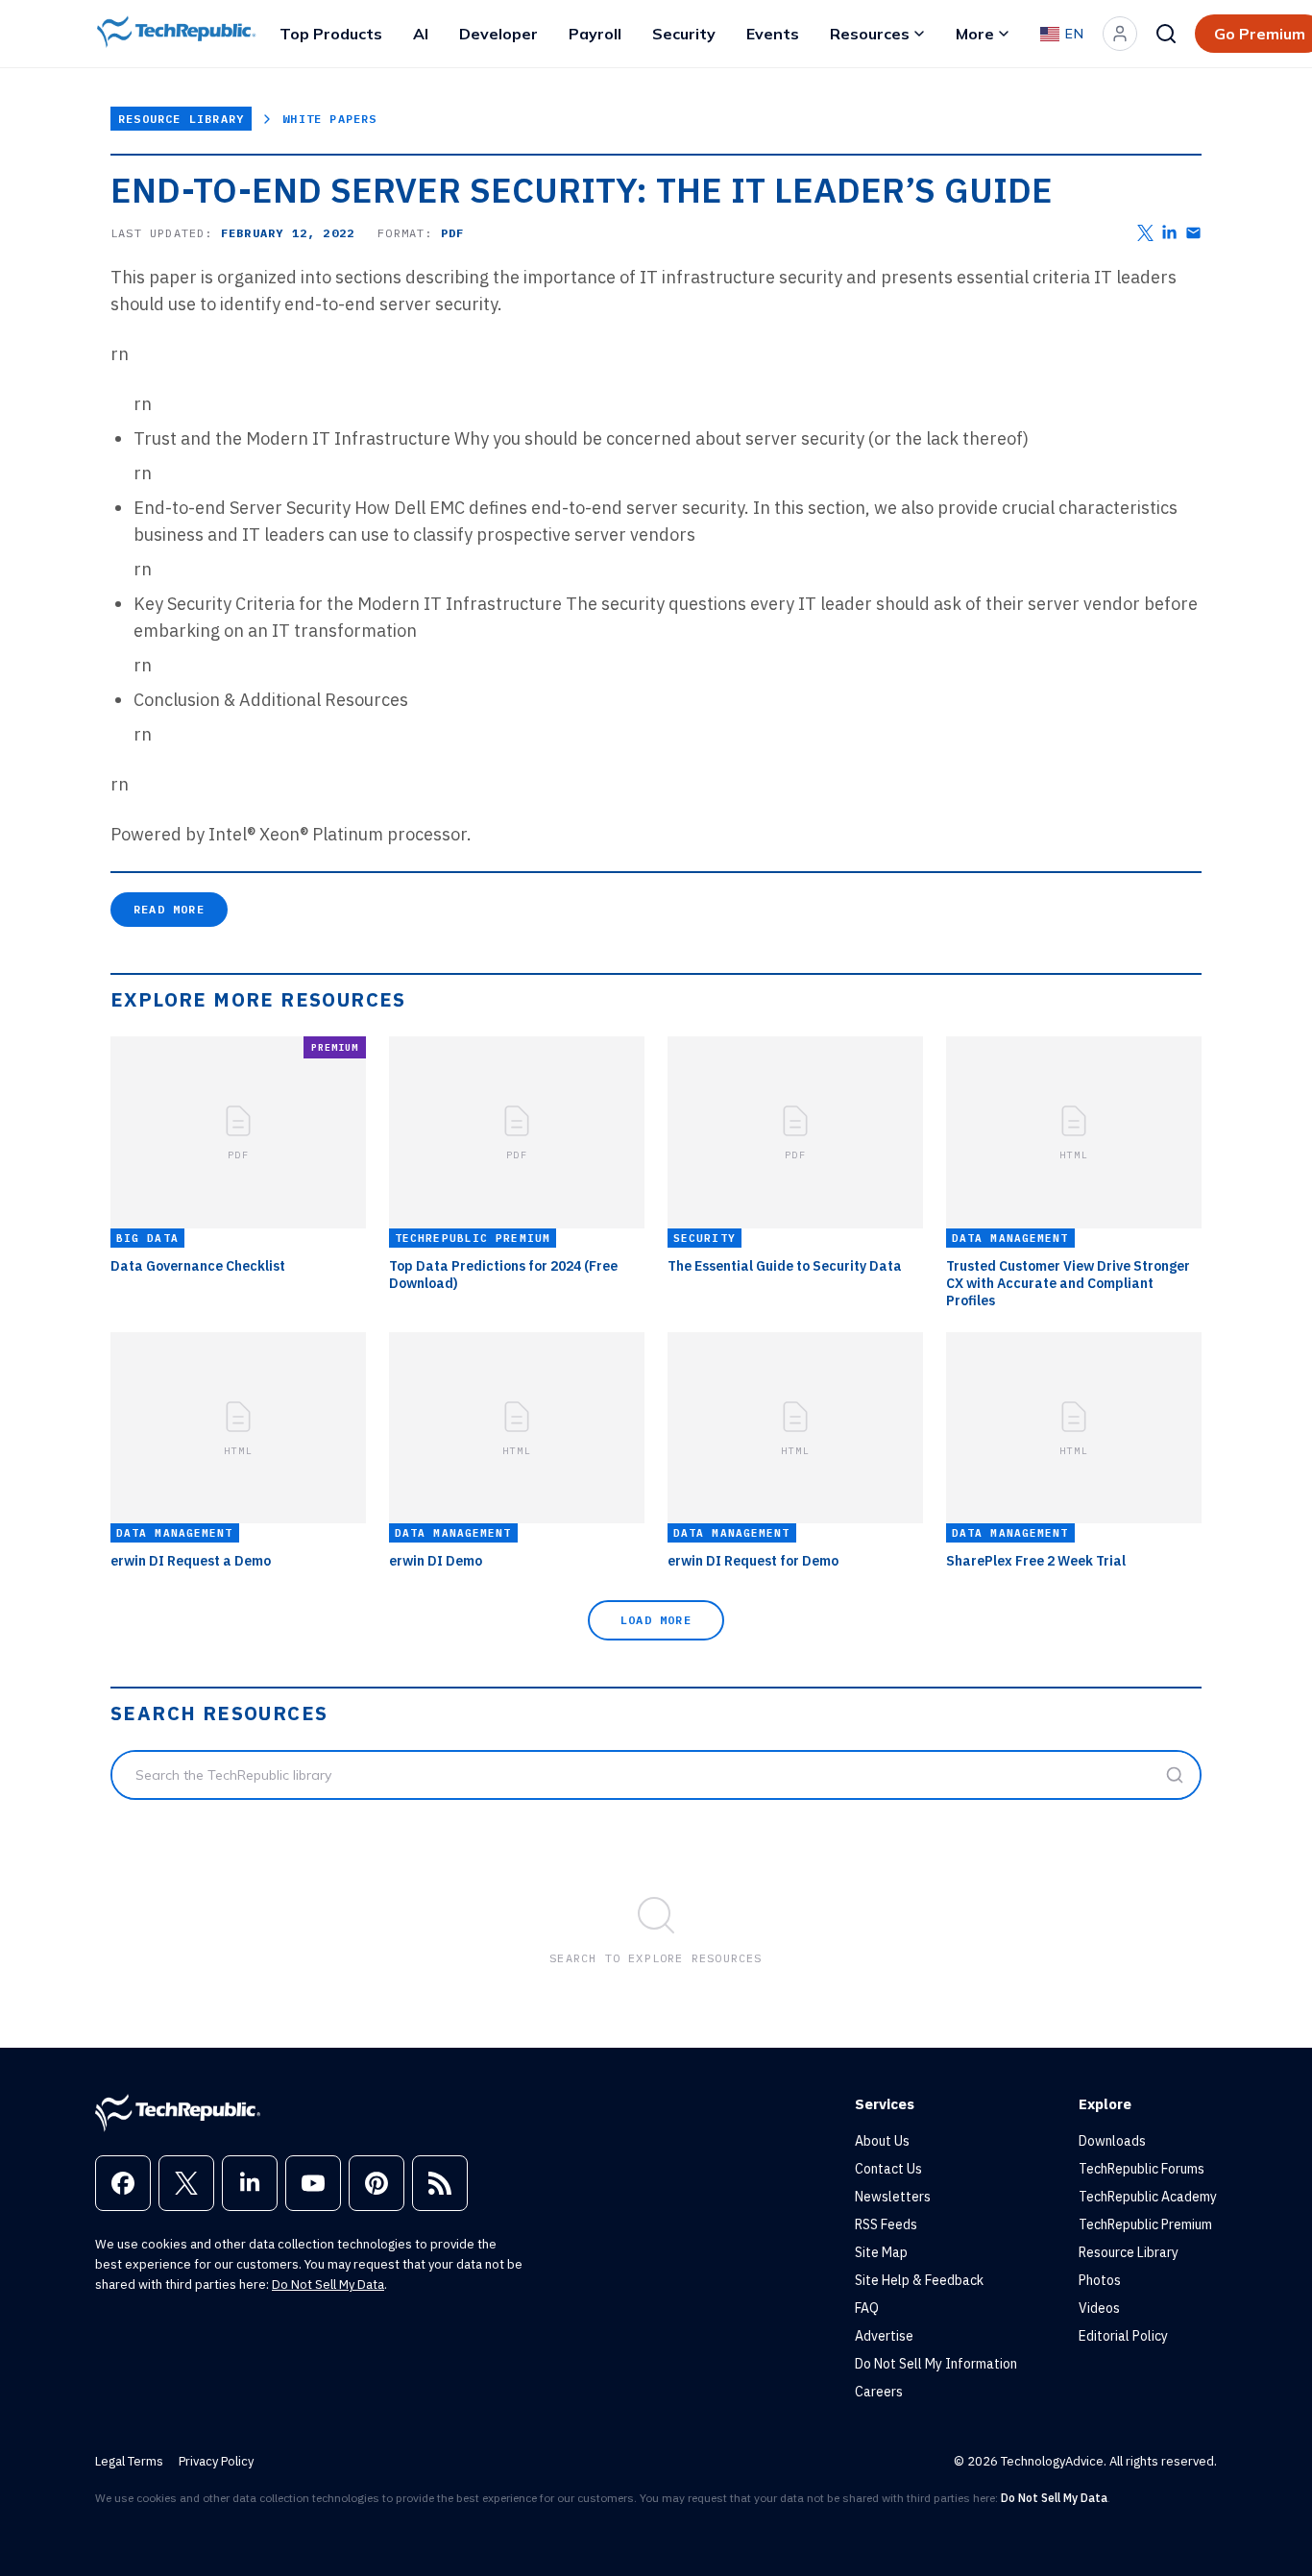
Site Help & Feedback (919, 2280)
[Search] (1166, 34)
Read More (169, 909)
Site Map (881, 2252)
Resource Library (181, 119)
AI (421, 34)
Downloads (1112, 2141)
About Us (882, 2141)
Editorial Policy (1123, 2336)
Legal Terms (129, 2461)
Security (684, 34)
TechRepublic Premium (1145, 2224)
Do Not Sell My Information (936, 2364)
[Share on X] (1145, 233)
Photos (1100, 2280)
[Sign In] (1120, 34)
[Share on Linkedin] (1169, 233)
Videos (1099, 2308)
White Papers (329, 119)
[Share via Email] (1193, 233)
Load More (656, 1620)
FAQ (867, 2308)
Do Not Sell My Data (328, 2284)
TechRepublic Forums (1142, 2169)
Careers (879, 2392)
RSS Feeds (886, 2224)
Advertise (884, 2336)
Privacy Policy (216, 2461)
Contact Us (888, 2169)
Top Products (331, 34)
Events (773, 34)
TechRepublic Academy (1148, 2197)
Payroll (595, 34)
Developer (498, 34)
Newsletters (893, 2197)
